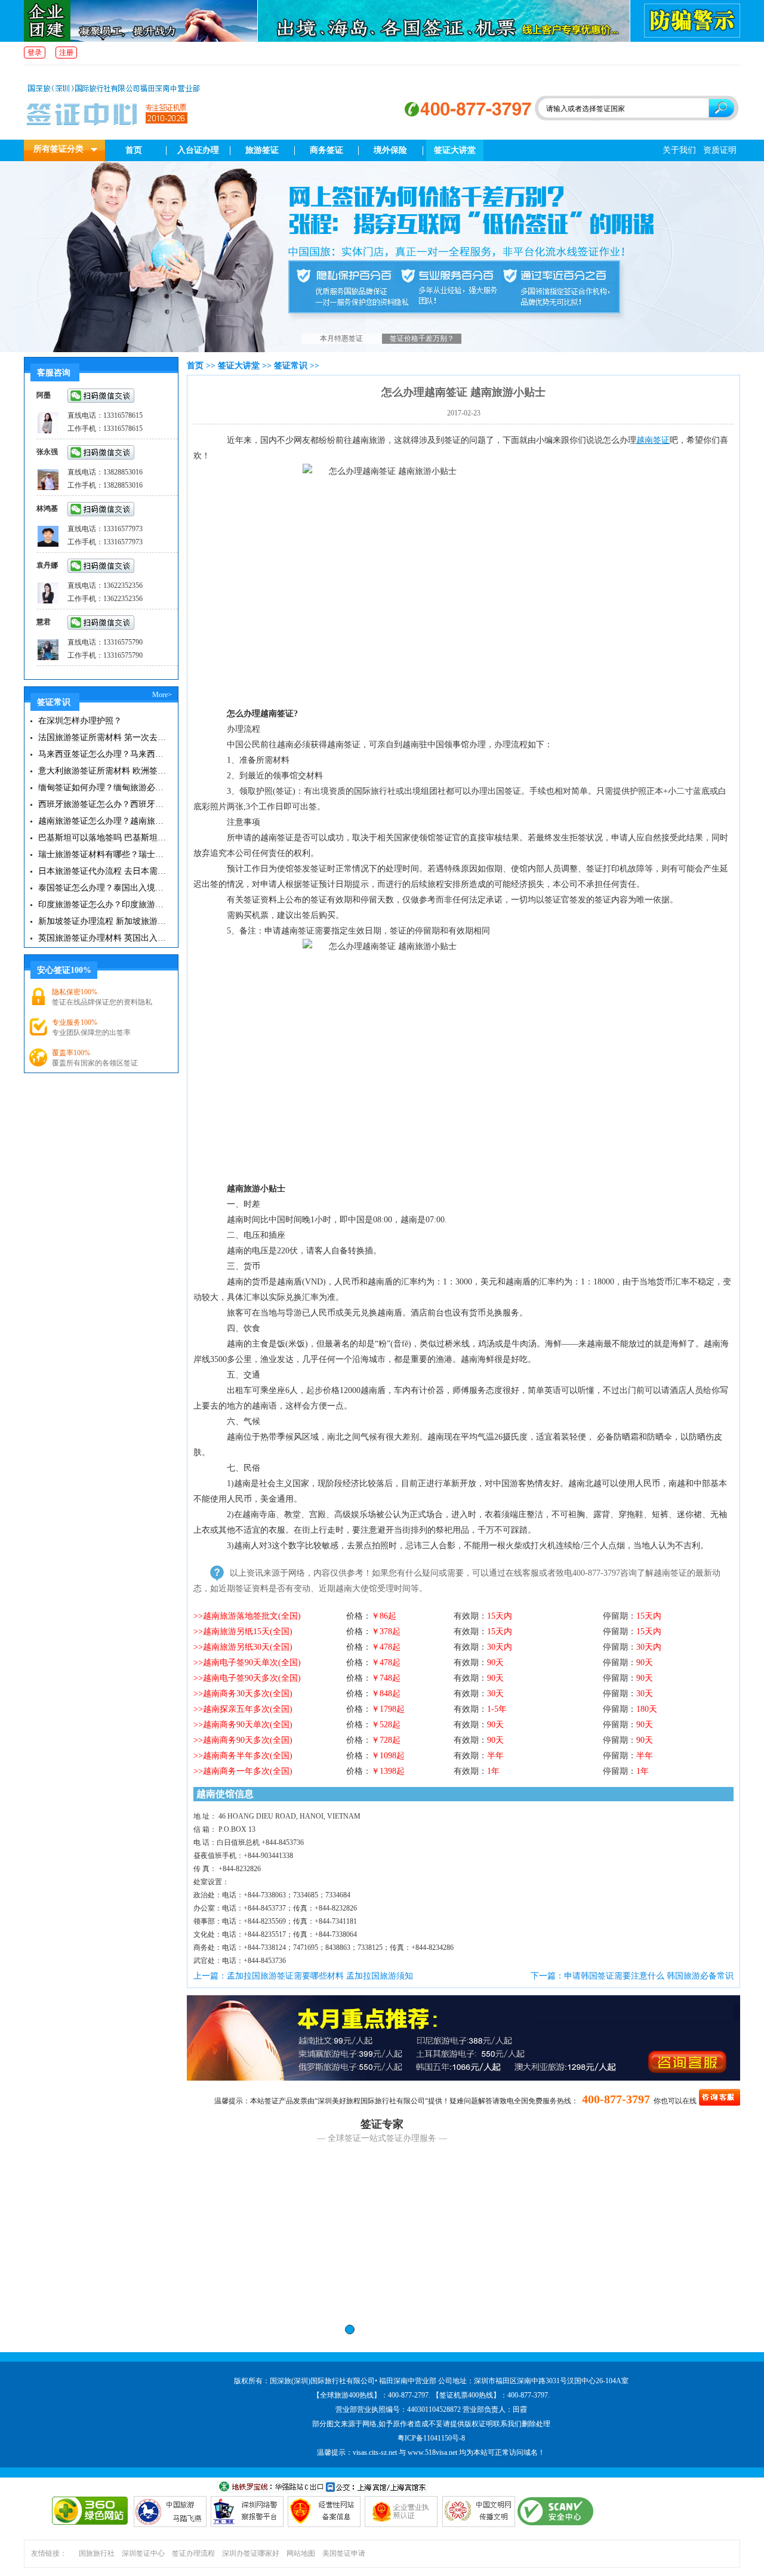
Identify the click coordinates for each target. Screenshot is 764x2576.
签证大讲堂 (455, 150)
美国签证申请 (344, 2553)
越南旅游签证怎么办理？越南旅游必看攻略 (103, 821)
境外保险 (390, 150)
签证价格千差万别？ (422, 338)
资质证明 (720, 150)
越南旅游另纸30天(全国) (248, 1647)
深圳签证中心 (143, 2553)
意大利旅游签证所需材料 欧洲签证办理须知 (103, 771)
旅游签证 (262, 150)
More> (162, 695)
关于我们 (679, 150)
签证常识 (291, 366)
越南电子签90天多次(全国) (252, 1678)
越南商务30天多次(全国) (248, 1694)
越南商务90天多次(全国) (248, 1740)
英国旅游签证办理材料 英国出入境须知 (103, 938)
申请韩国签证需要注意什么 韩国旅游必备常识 (649, 1976)
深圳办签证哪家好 (251, 2553)
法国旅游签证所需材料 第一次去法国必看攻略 (103, 737)
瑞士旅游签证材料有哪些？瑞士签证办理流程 (103, 854)
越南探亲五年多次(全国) (248, 1709)
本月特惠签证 (341, 338)
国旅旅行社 (97, 2553)
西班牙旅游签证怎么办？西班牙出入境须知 (103, 804)
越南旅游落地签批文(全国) (252, 1616)
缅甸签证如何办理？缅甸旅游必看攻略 (103, 788)
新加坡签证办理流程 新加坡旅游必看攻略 (103, 921)
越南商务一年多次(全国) (248, 1771)
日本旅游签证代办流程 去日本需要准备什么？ (103, 871)
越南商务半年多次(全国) (248, 1756)
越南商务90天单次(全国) (248, 1725)
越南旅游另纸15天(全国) (248, 1631)
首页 (134, 150)
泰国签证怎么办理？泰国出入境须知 (103, 888)
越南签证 (653, 440)
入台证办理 (198, 150)
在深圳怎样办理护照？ (80, 721)
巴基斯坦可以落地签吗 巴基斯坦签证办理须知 (103, 838)
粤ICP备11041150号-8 (431, 2438)
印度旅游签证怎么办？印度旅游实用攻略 (103, 905)
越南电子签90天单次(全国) (252, 1663)
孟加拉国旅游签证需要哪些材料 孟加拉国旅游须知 (320, 1976)
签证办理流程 (193, 2553)
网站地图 (301, 2553)
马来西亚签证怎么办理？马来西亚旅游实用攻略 (103, 754)
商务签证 (326, 150)
